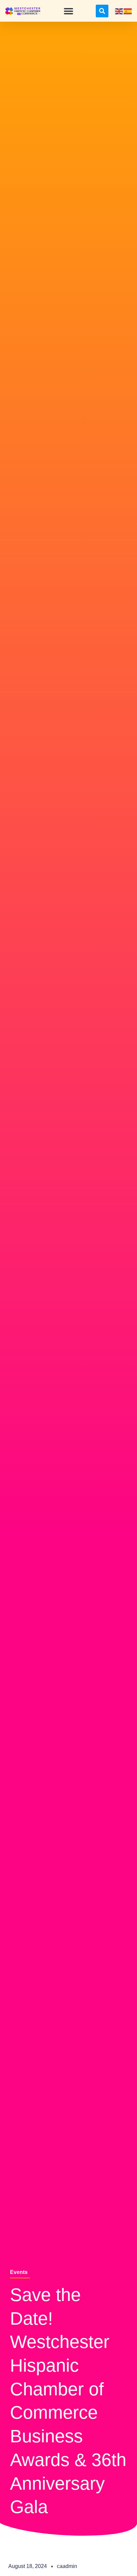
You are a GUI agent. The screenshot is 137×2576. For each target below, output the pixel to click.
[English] (119, 11)
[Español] (128, 11)
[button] (68, 11)
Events (19, 2272)
